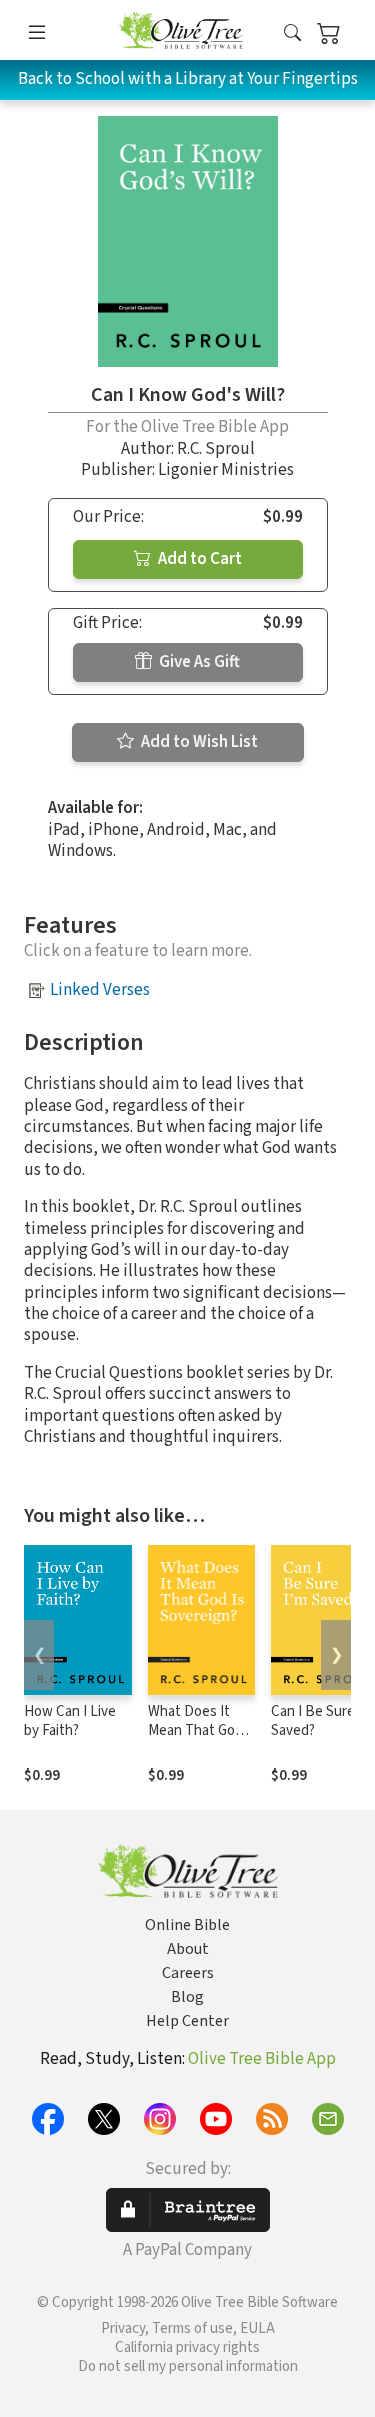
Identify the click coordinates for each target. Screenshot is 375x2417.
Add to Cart (198, 559)
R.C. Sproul (216, 449)
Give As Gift (198, 662)
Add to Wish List (198, 742)
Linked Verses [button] (100, 990)
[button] (292, 33)
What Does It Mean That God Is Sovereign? (195, 1730)
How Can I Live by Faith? (70, 1721)
